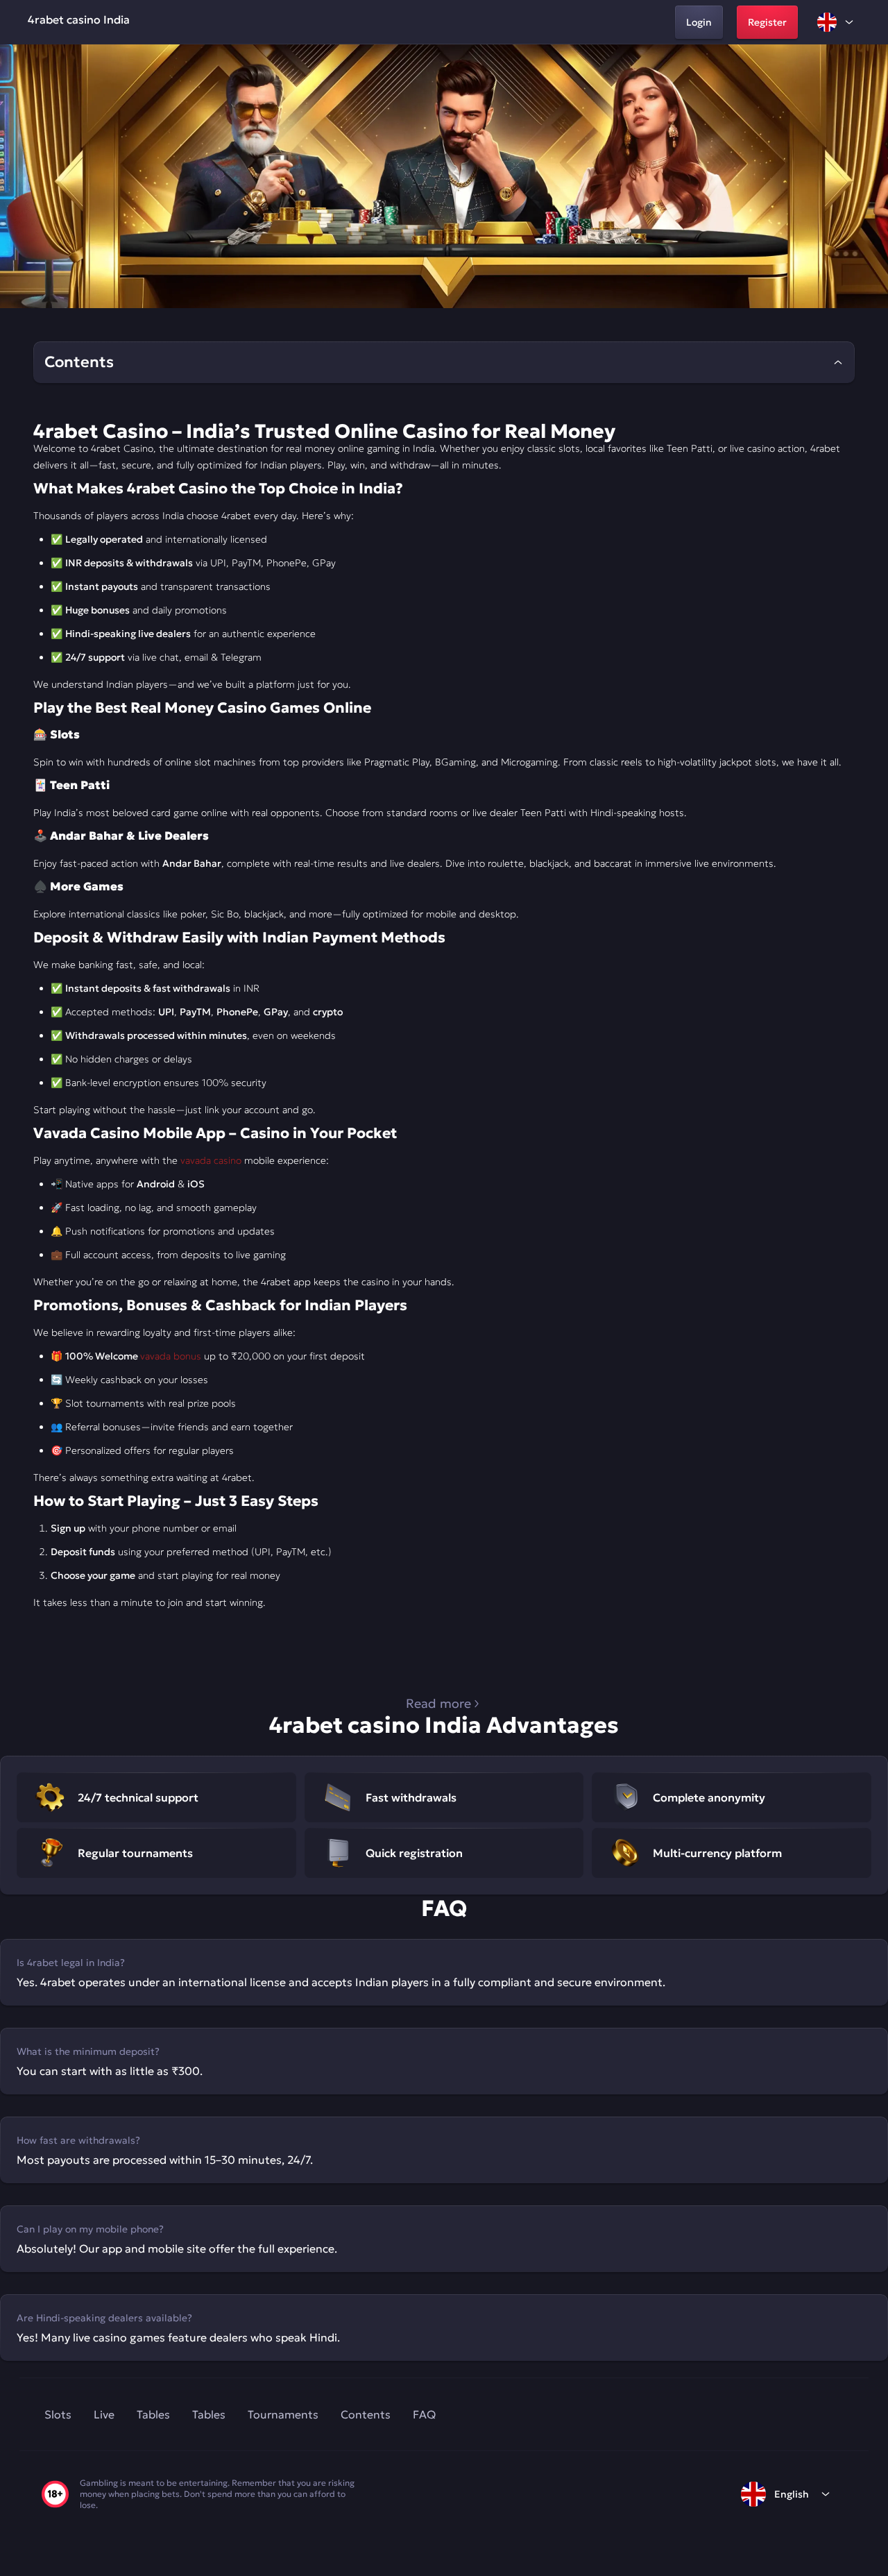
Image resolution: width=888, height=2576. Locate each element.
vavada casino (211, 1160)
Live (104, 2414)
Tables (153, 2414)
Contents (366, 2414)
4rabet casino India (79, 19)
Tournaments (283, 2414)
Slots (58, 2414)
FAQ (424, 2414)
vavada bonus (171, 1356)
